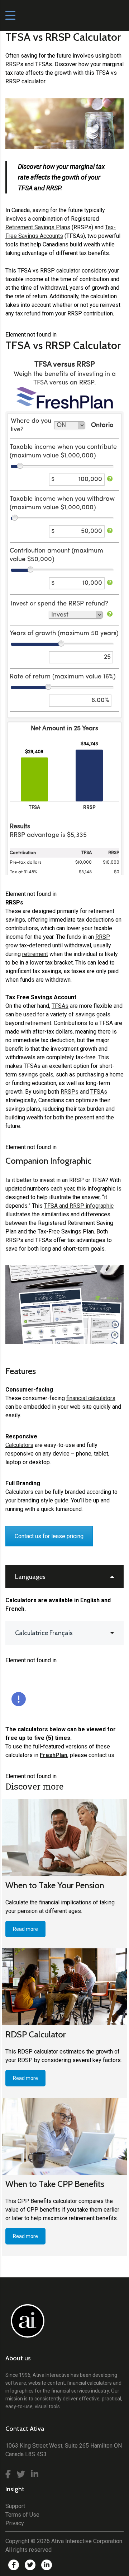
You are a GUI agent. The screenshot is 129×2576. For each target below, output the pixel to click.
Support (15, 2506)
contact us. (102, 1755)
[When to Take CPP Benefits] (64, 2136)
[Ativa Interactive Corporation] (26, 2325)
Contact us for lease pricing (49, 1536)
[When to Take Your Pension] (64, 1838)
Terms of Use (22, 2515)
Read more (25, 1929)
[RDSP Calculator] (64, 1987)
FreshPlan (54, 1755)
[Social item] (8, 2474)
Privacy (15, 2523)
